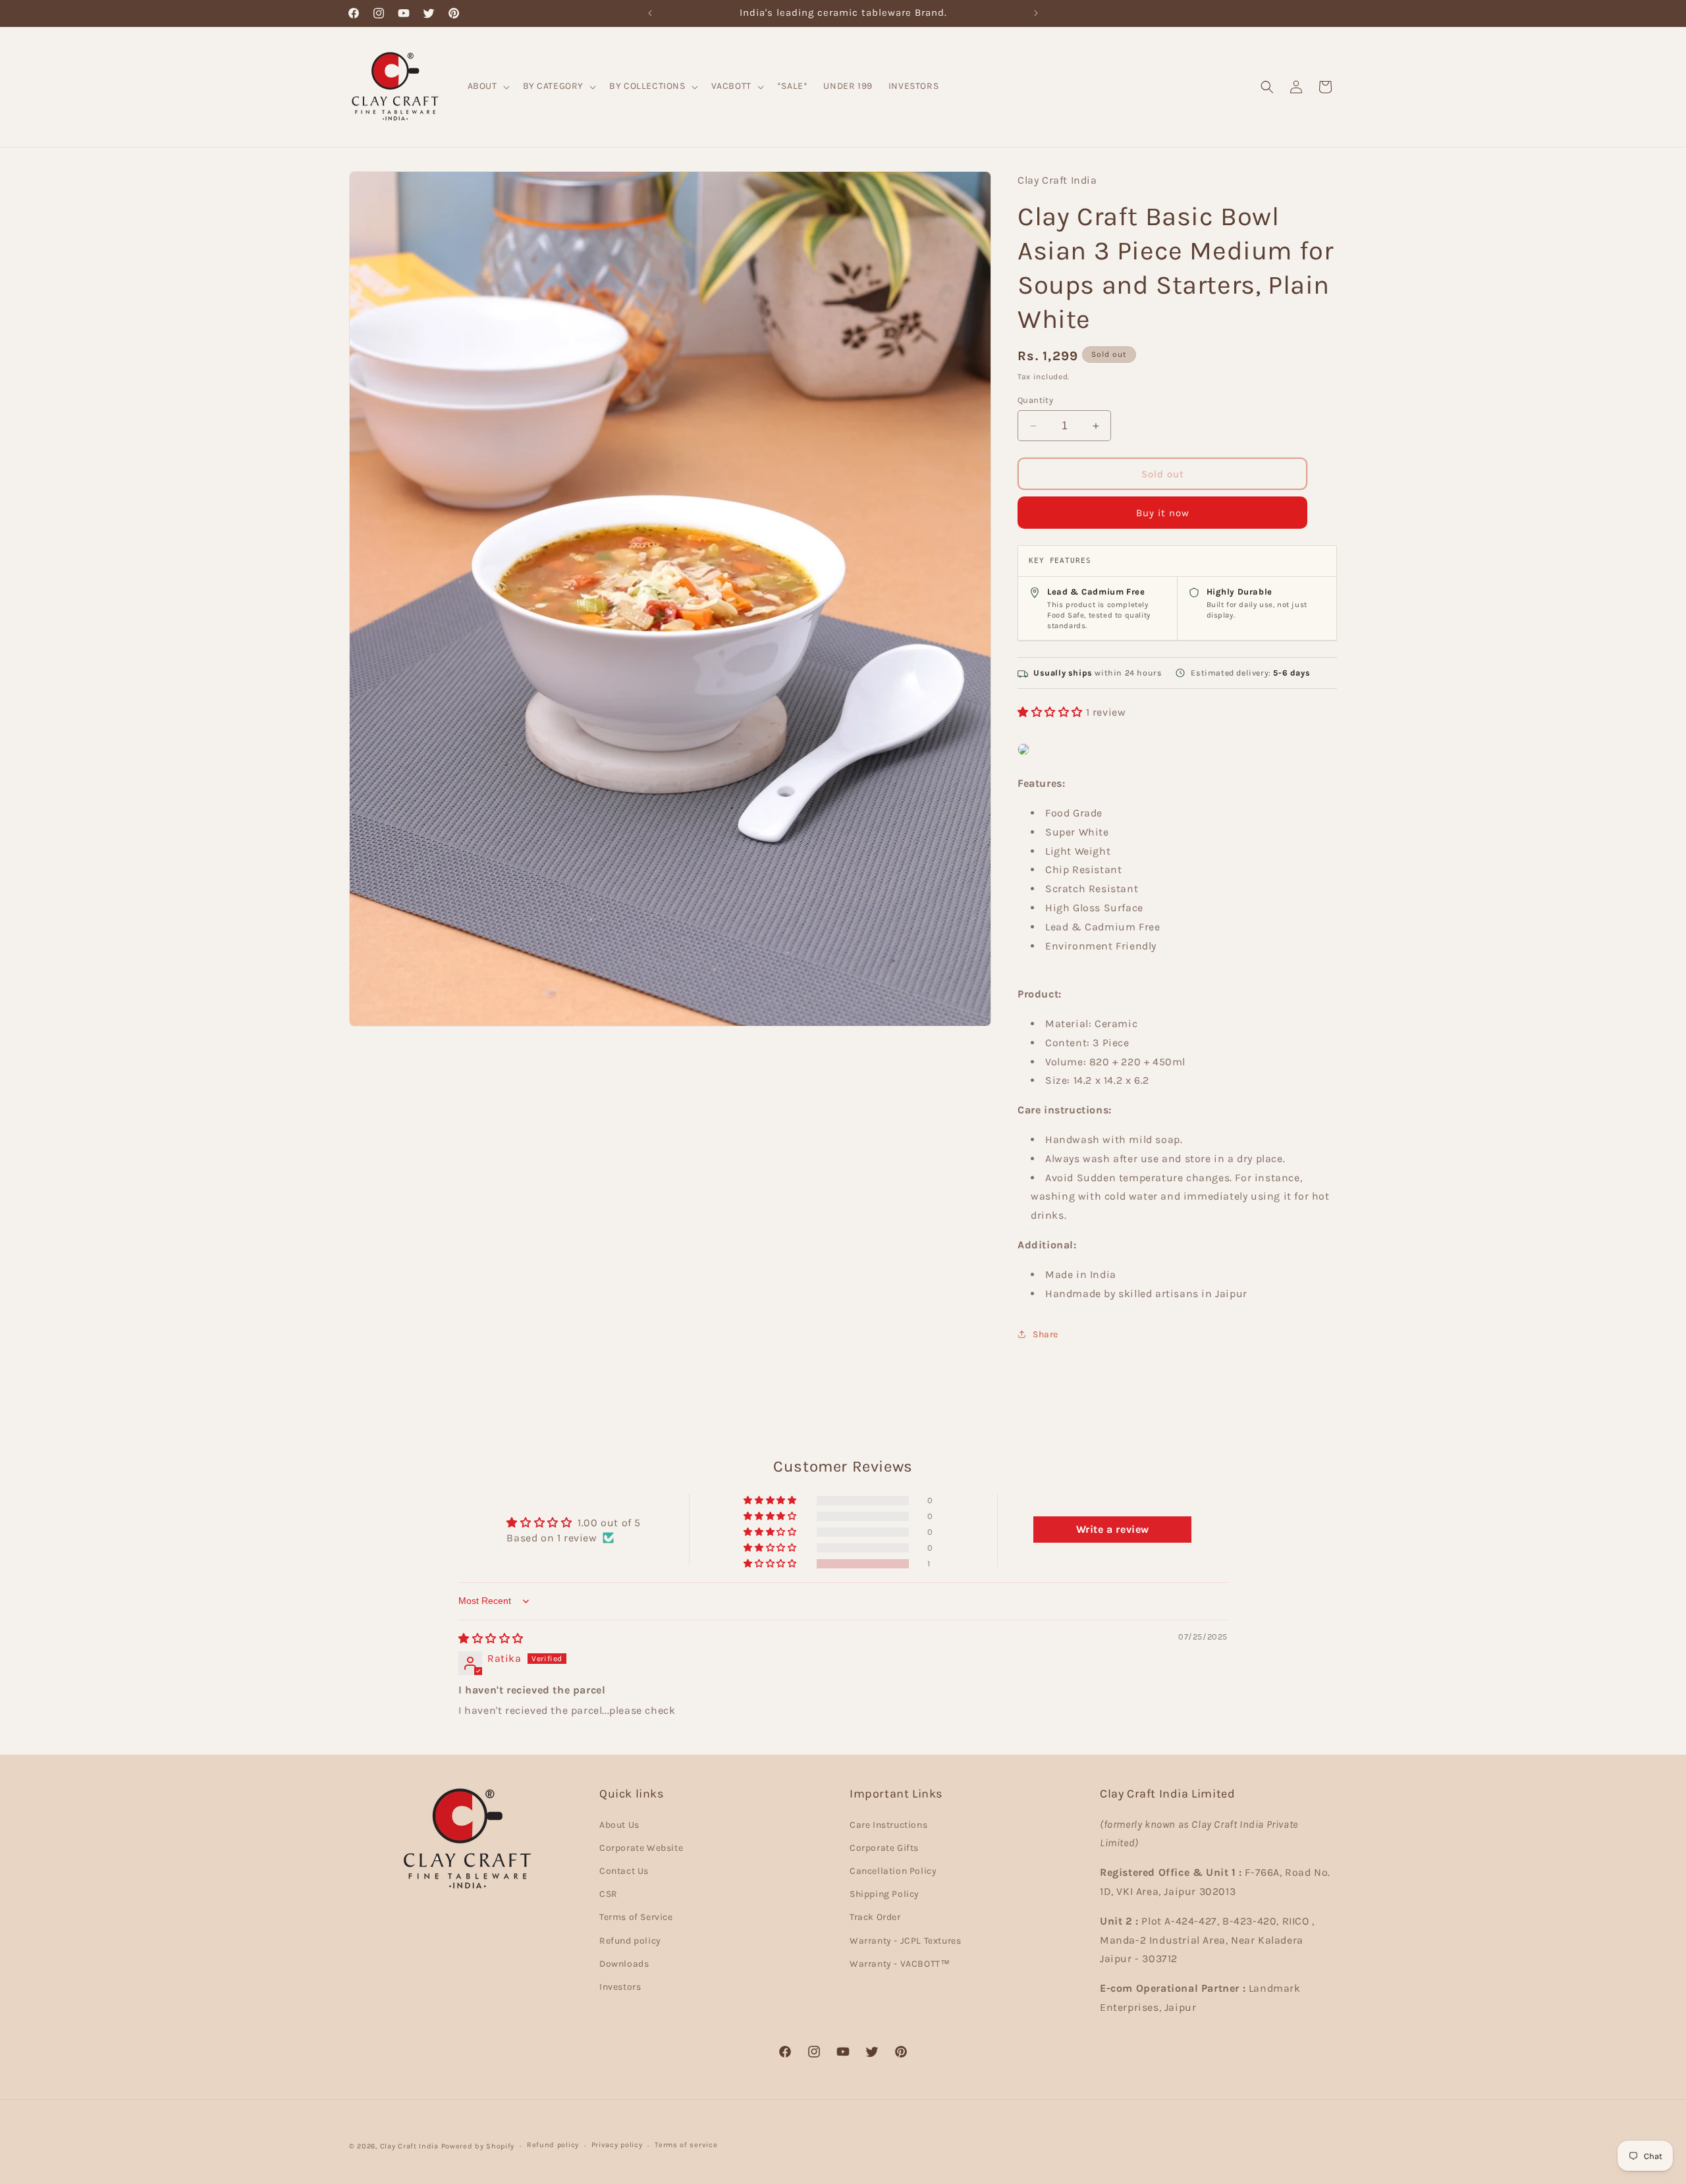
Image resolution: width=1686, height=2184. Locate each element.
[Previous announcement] (650, 13)
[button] (487, 86)
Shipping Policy (884, 1894)
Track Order (875, 1917)
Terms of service (686, 2145)
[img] (491, 1638)
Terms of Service (636, 1917)
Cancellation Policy (893, 1871)
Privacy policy (617, 2145)
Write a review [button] (1113, 1530)
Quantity (1035, 400)
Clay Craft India (409, 2146)
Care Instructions (888, 1825)
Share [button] (1046, 1334)
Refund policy (630, 1941)
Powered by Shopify (478, 2146)
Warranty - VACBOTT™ (900, 1964)
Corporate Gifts (884, 1848)
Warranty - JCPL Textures (905, 1941)
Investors (620, 1987)
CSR (609, 1894)
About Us (619, 1825)
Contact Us (624, 1871)
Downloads (624, 1964)
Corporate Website (641, 1848)
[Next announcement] (1036, 13)
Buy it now (1163, 513)
